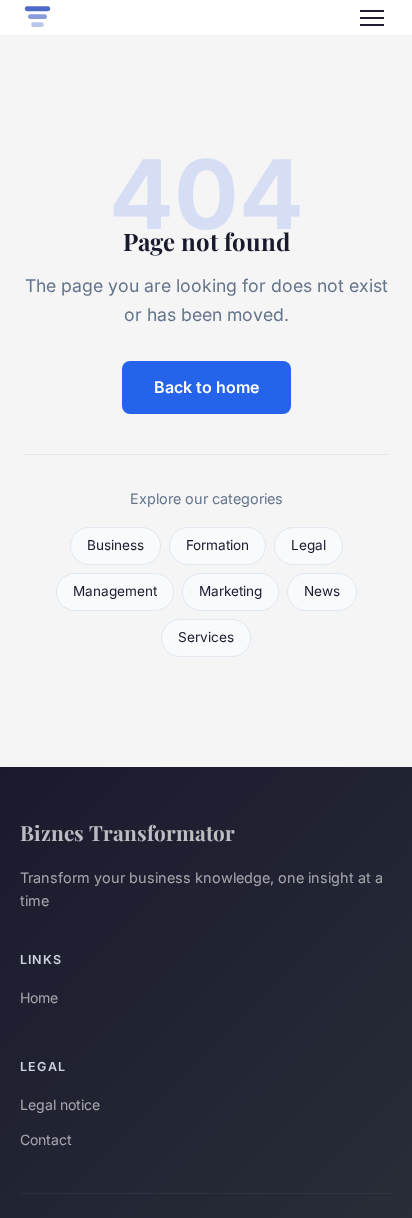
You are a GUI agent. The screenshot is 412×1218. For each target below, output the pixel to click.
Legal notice (60, 1104)
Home (39, 997)
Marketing (230, 591)
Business (115, 545)
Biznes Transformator (127, 832)
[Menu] (372, 18)
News (322, 591)
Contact (46, 1139)
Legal (308, 545)
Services (206, 637)
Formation (217, 545)
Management (115, 591)
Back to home (206, 387)
